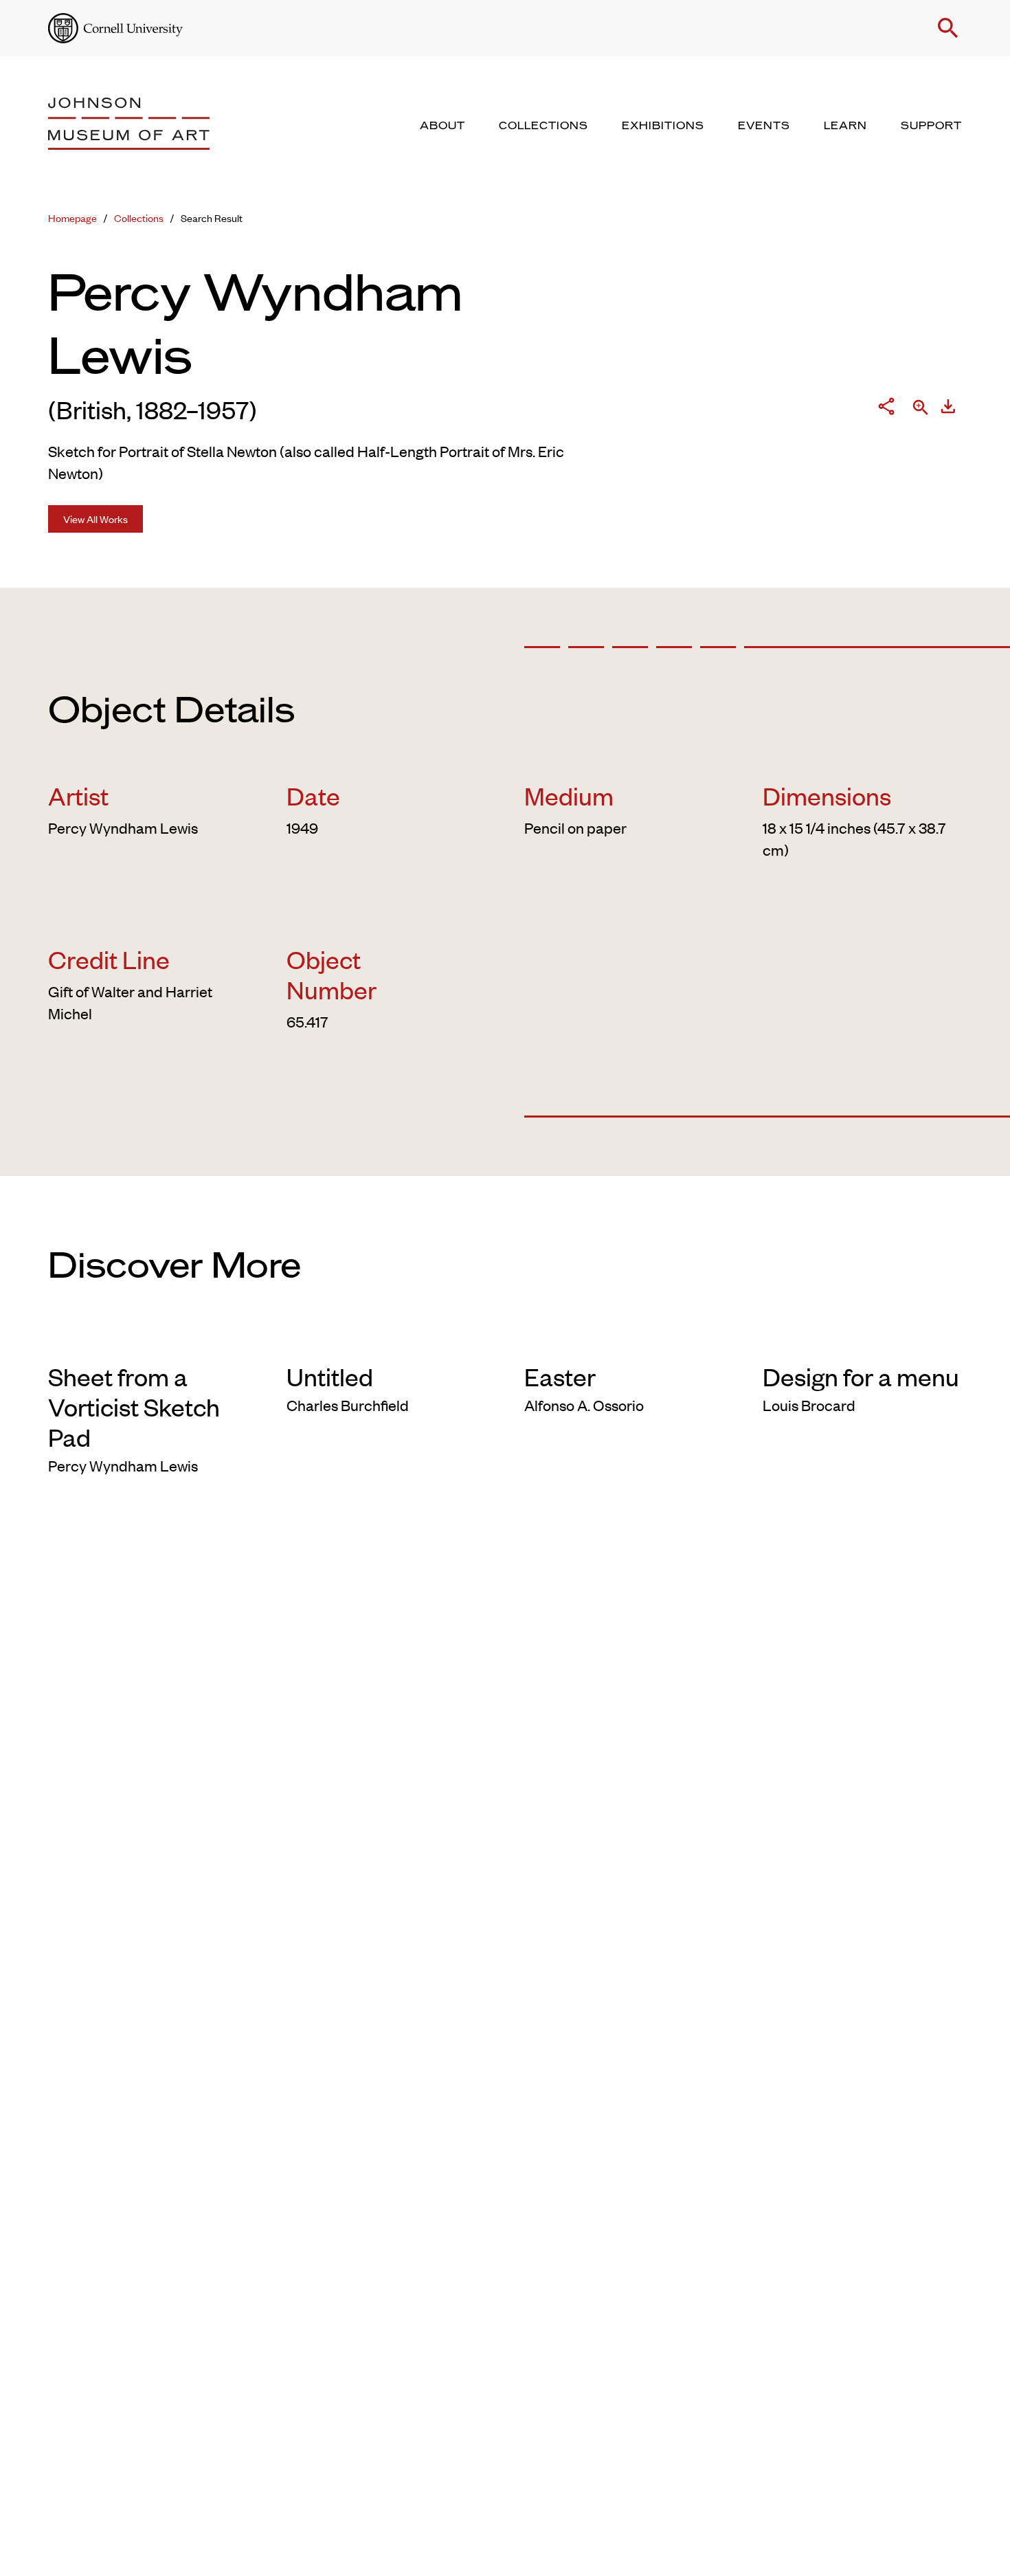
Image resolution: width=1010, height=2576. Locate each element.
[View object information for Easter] (624, 1339)
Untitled (330, 1376)
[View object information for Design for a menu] (863, 1339)
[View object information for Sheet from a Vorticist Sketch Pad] (148, 1339)
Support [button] (931, 126)
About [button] (442, 126)
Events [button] (764, 126)
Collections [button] (543, 126)
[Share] (886, 409)
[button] (948, 28)
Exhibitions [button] (663, 126)
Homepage (72, 218)
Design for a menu (861, 1376)
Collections (139, 218)
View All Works (96, 519)
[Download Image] (948, 409)
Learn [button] (845, 126)
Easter (560, 1376)
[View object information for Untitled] (386, 1339)
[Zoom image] (921, 409)
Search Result (212, 218)
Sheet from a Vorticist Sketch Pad (134, 1406)
